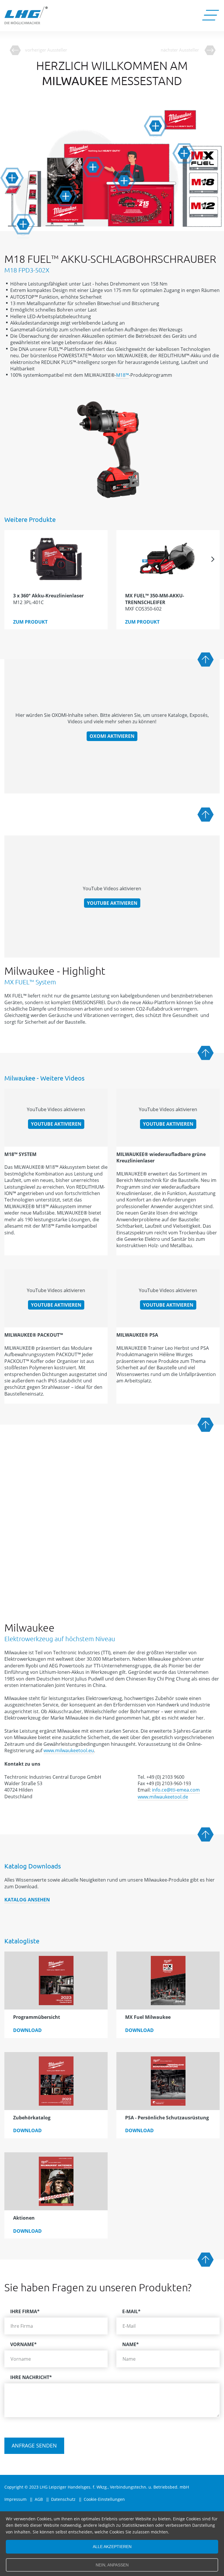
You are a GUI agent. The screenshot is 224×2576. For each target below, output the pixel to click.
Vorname (23, 2344)
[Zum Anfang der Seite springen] (206, 660)
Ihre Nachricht (31, 2377)
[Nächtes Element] (213, 559)
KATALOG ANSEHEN (27, 1900)
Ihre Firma (25, 2311)
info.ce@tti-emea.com (176, 1790)
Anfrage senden (34, 2445)
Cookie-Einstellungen (104, 2499)
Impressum (15, 2499)
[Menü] (210, 16)
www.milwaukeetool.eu (69, 1750)
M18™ (123, 375)
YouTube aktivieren (112, 903)
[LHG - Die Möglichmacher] (26, 15)
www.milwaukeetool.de (163, 1797)
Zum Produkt (30, 622)
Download (27, 2030)
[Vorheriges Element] (11, 559)
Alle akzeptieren (112, 2547)
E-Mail (131, 2311)
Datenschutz (63, 2499)
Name (131, 2344)
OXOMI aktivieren (112, 736)
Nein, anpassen (112, 2565)
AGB (39, 2499)
